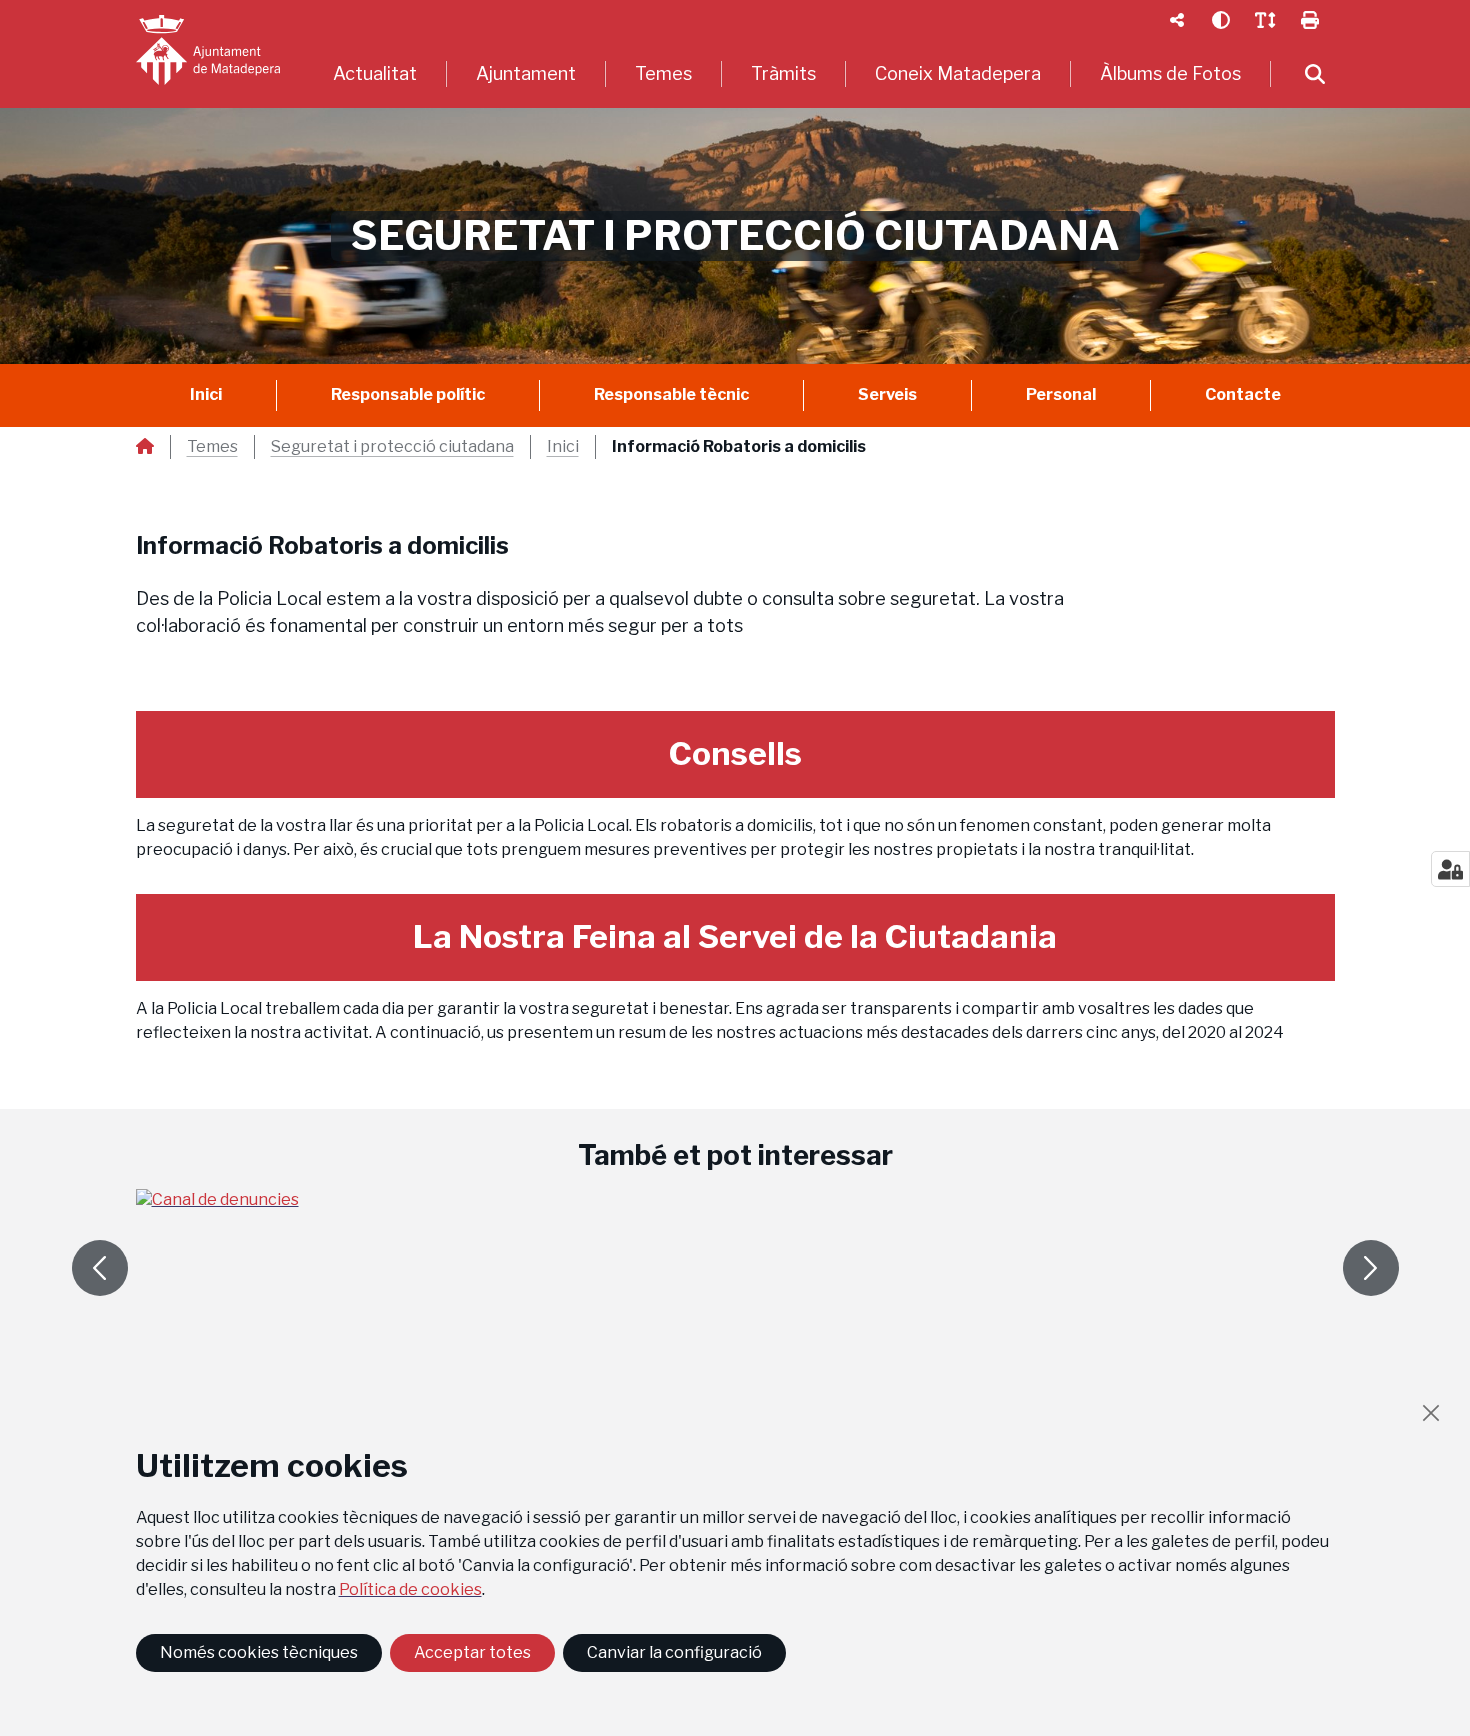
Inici (206, 394)
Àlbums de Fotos (1170, 73)
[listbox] (1177, 20)
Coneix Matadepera (958, 73)
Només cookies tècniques (259, 1652)
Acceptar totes (472, 1652)
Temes (663, 73)
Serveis (887, 394)
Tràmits (783, 73)
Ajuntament (526, 73)
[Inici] (208, 50)
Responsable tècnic (671, 394)
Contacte (1243, 394)
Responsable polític (408, 394)
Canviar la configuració (674, 1652)
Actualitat (375, 73)
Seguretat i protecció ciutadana (392, 447)
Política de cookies (410, 1589)
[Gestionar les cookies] (1450, 869)
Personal (1061, 394)
